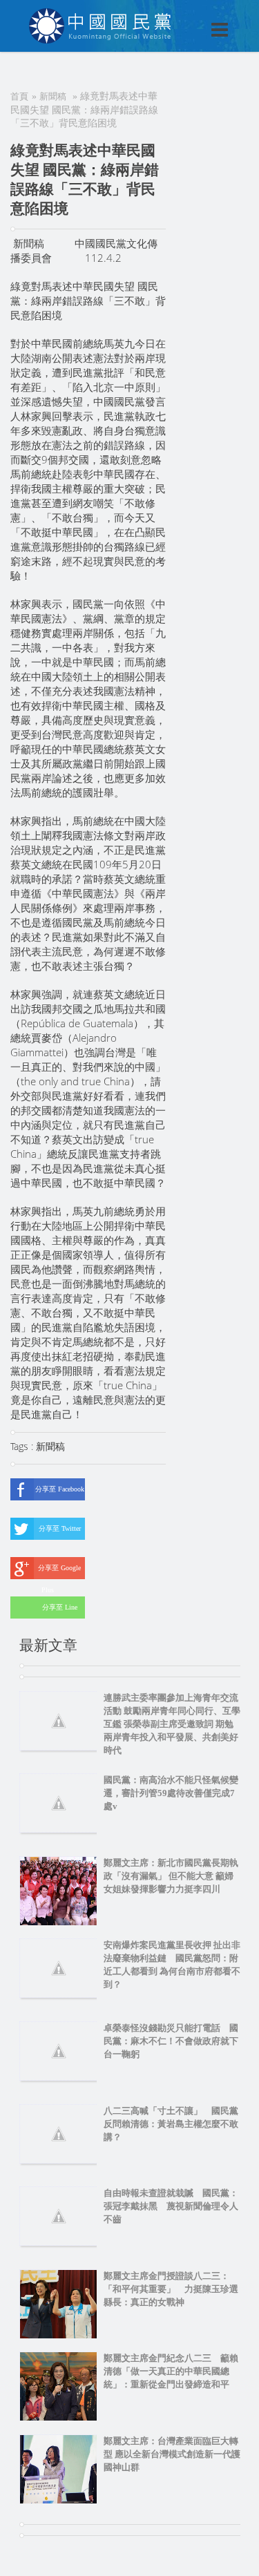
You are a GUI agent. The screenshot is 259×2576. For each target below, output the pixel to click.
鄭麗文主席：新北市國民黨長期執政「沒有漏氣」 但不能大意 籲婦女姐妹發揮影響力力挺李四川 (171, 1876)
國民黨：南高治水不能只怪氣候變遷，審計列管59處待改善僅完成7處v (171, 1793)
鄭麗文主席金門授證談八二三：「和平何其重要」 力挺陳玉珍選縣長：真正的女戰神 (171, 2289)
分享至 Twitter (60, 1528)
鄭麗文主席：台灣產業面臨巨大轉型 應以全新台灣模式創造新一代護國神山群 (172, 2454)
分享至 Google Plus (59, 1572)
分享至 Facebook (60, 1489)
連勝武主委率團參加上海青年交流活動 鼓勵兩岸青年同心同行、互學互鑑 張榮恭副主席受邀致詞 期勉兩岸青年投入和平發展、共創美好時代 (172, 1724)
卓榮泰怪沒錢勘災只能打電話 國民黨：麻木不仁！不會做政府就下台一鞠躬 (171, 2041)
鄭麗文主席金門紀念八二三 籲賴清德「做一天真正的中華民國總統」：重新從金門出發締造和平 (171, 2371)
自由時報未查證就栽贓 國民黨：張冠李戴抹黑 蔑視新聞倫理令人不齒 (171, 2206)
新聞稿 (53, 96)
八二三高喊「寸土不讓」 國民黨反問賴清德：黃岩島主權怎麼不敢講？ (171, 2124)
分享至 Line (60, 1607)
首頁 (19, 96)
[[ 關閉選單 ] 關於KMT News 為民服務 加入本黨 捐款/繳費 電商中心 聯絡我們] (184, 15)
